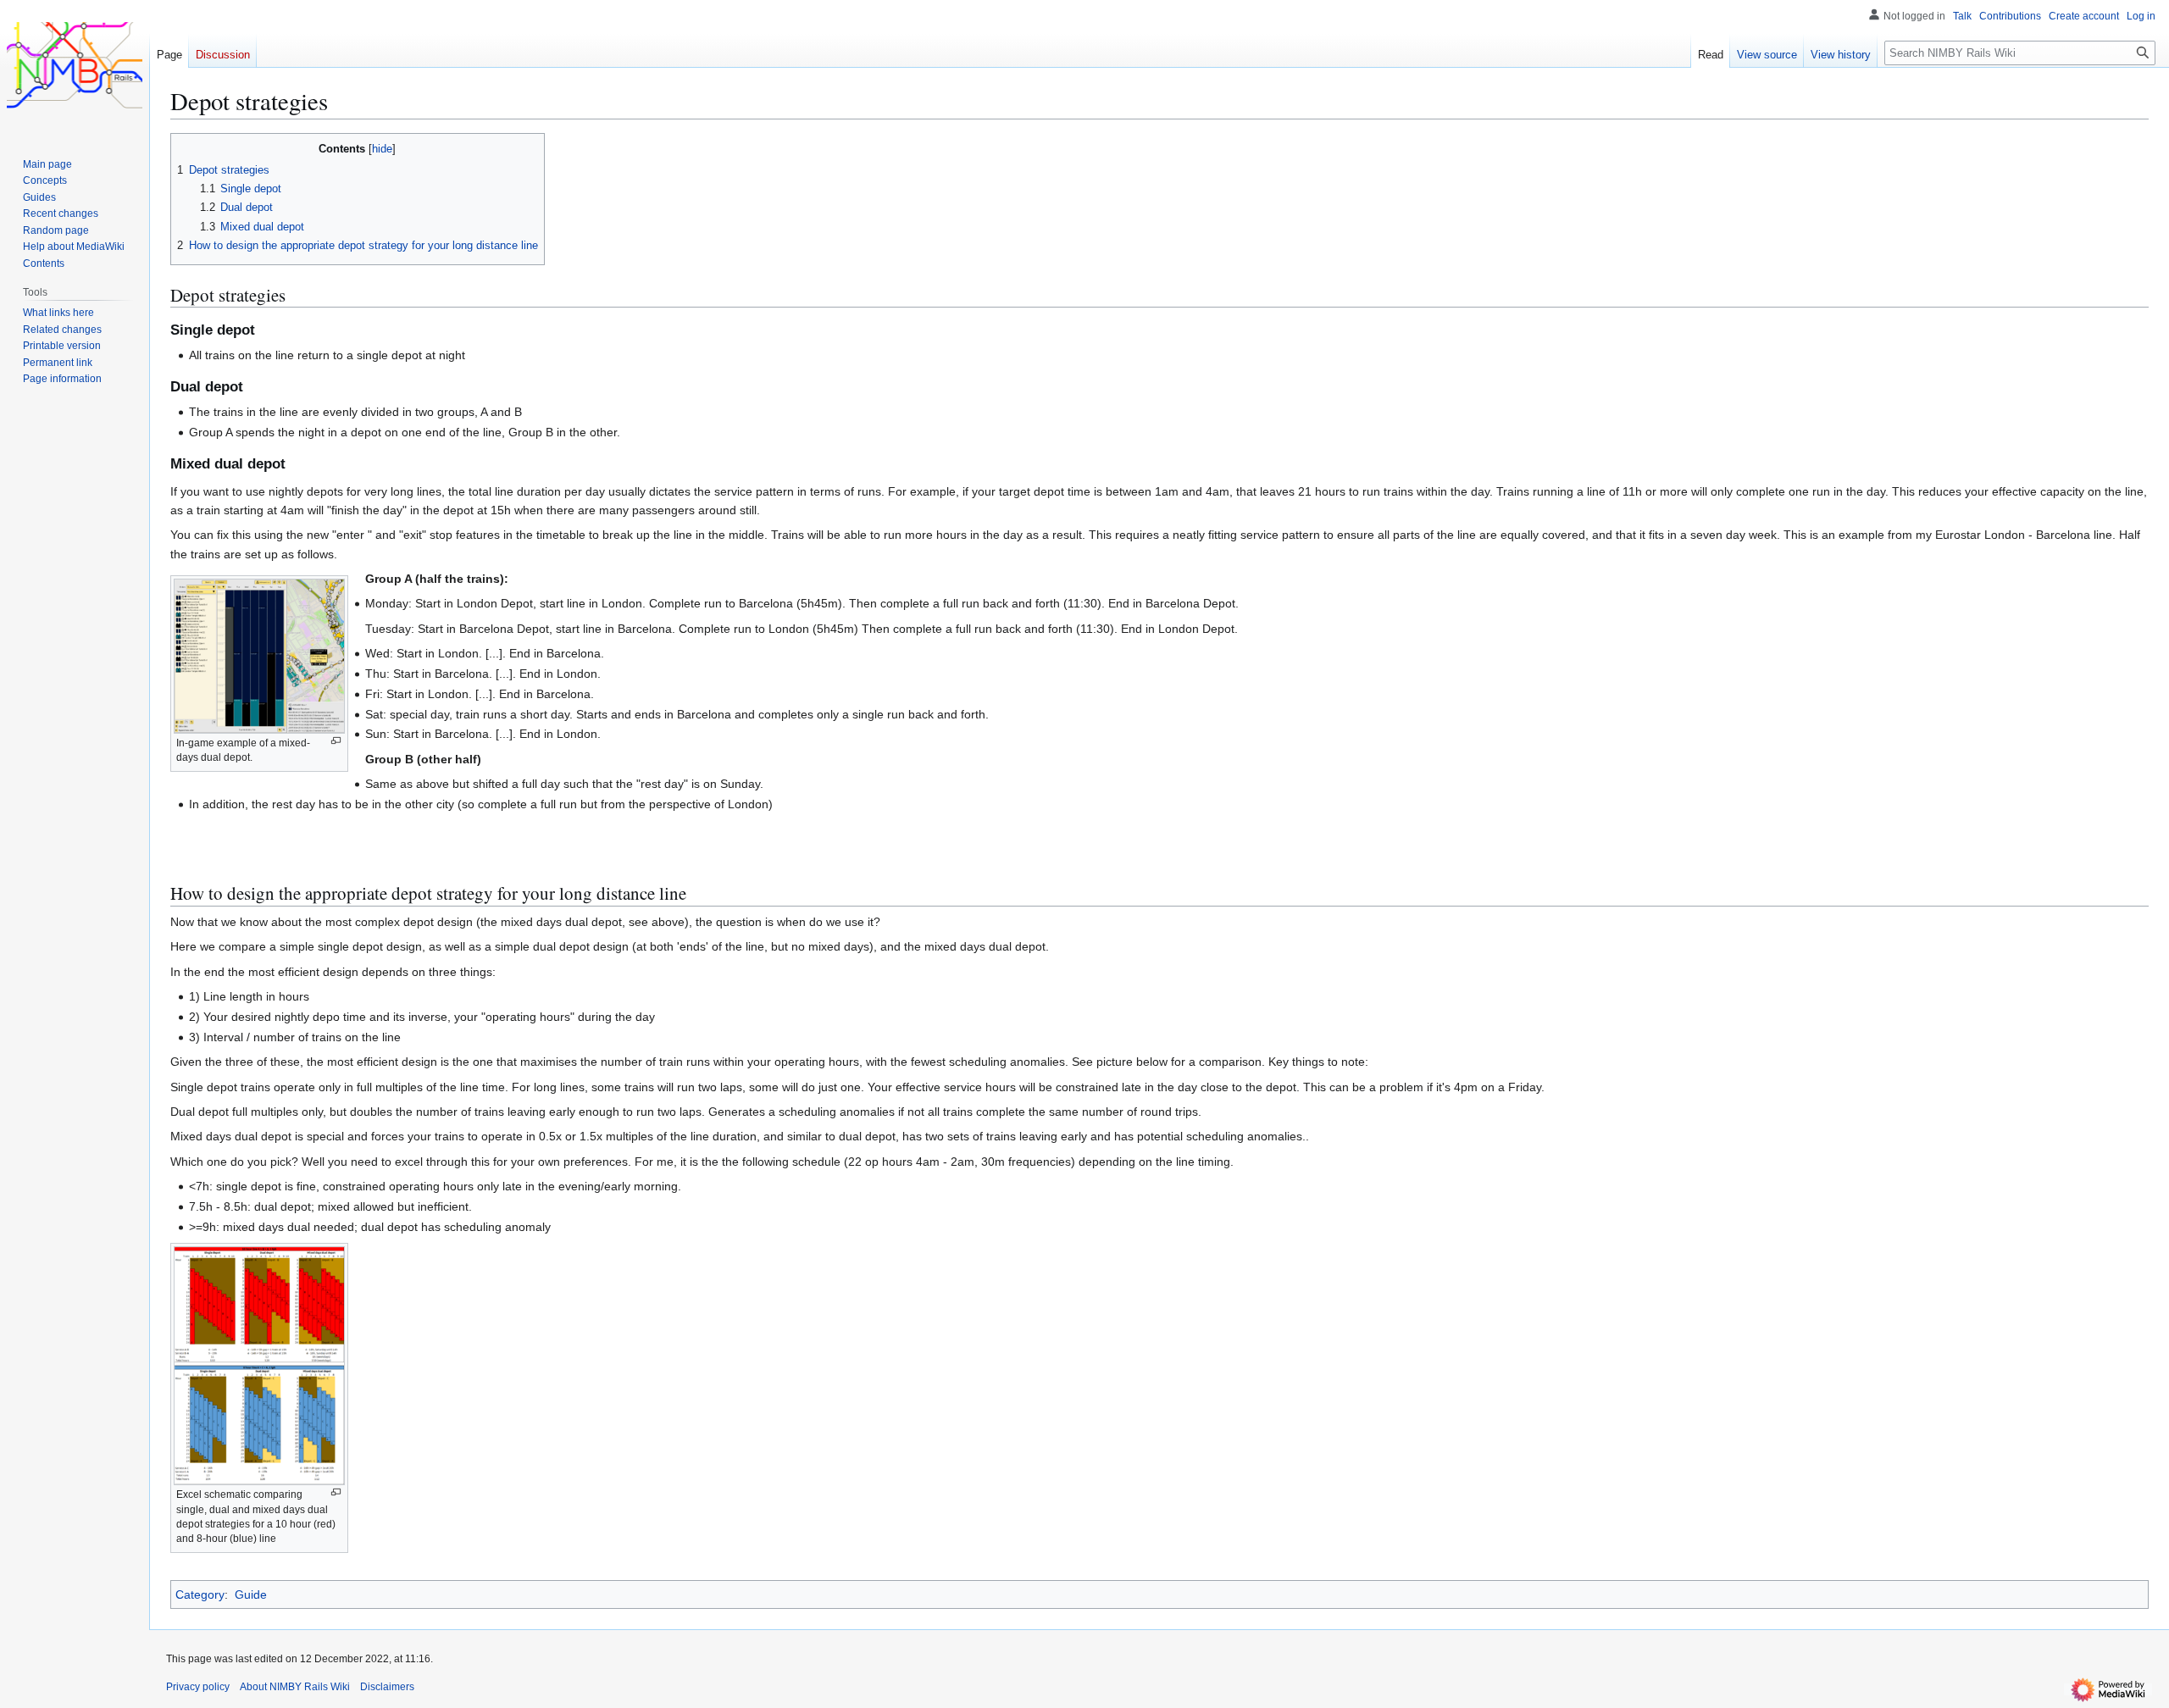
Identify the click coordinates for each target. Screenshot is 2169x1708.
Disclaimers (387, 1687)
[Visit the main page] (75, 68)
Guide (251, 1594)
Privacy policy (198, 1687)
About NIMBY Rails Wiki (295, 1687)
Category (200, 1594)
